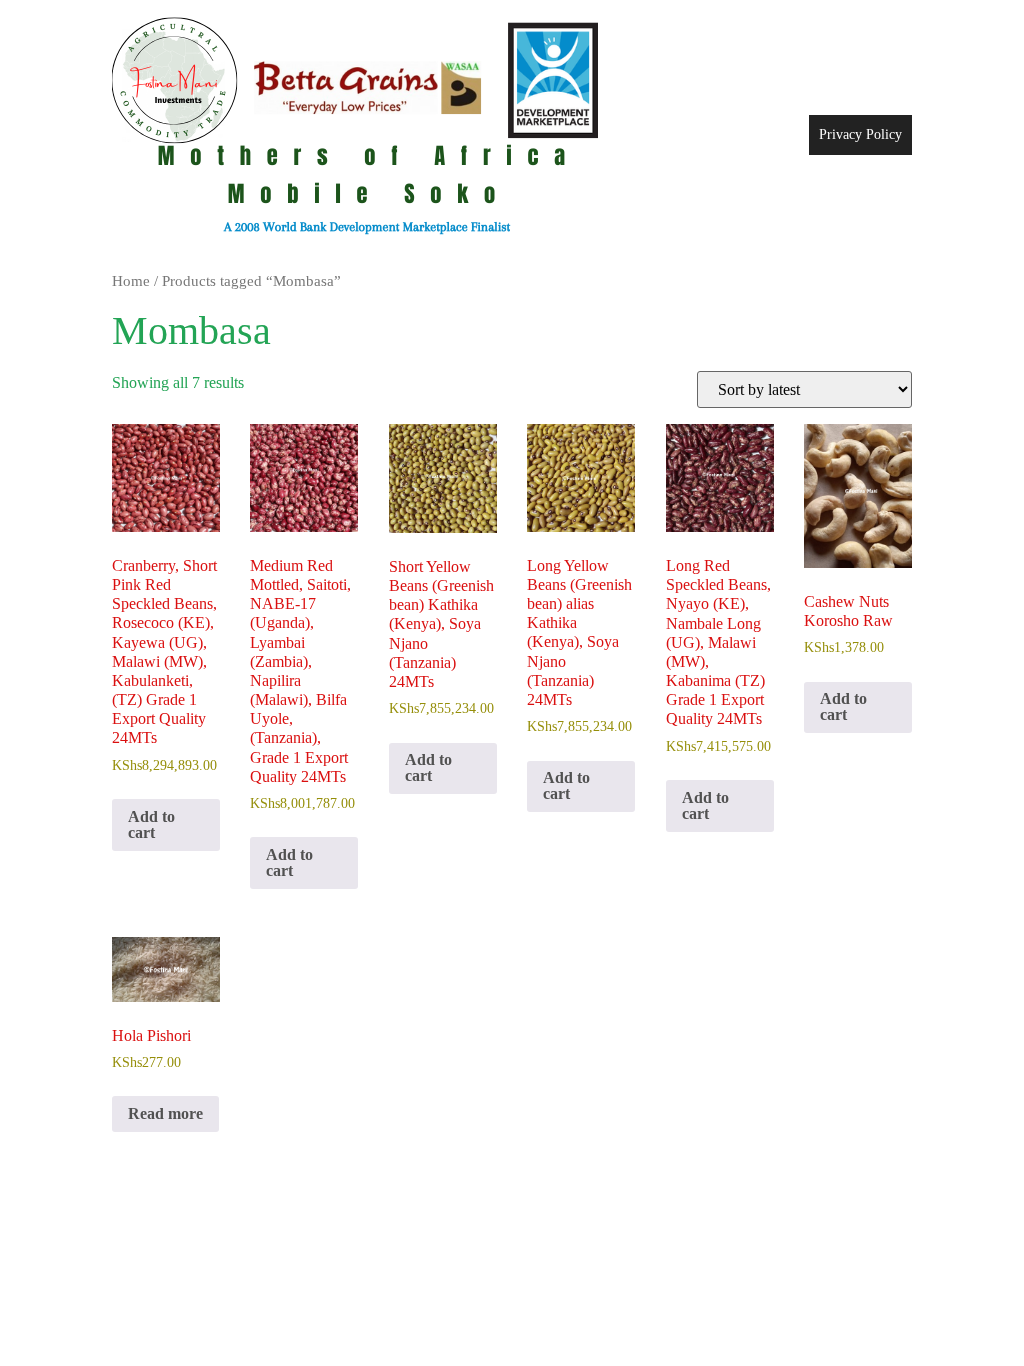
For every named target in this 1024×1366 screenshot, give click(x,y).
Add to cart (151, 824)
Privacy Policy (860, 134)
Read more (165, 1113)
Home (131, 281)
